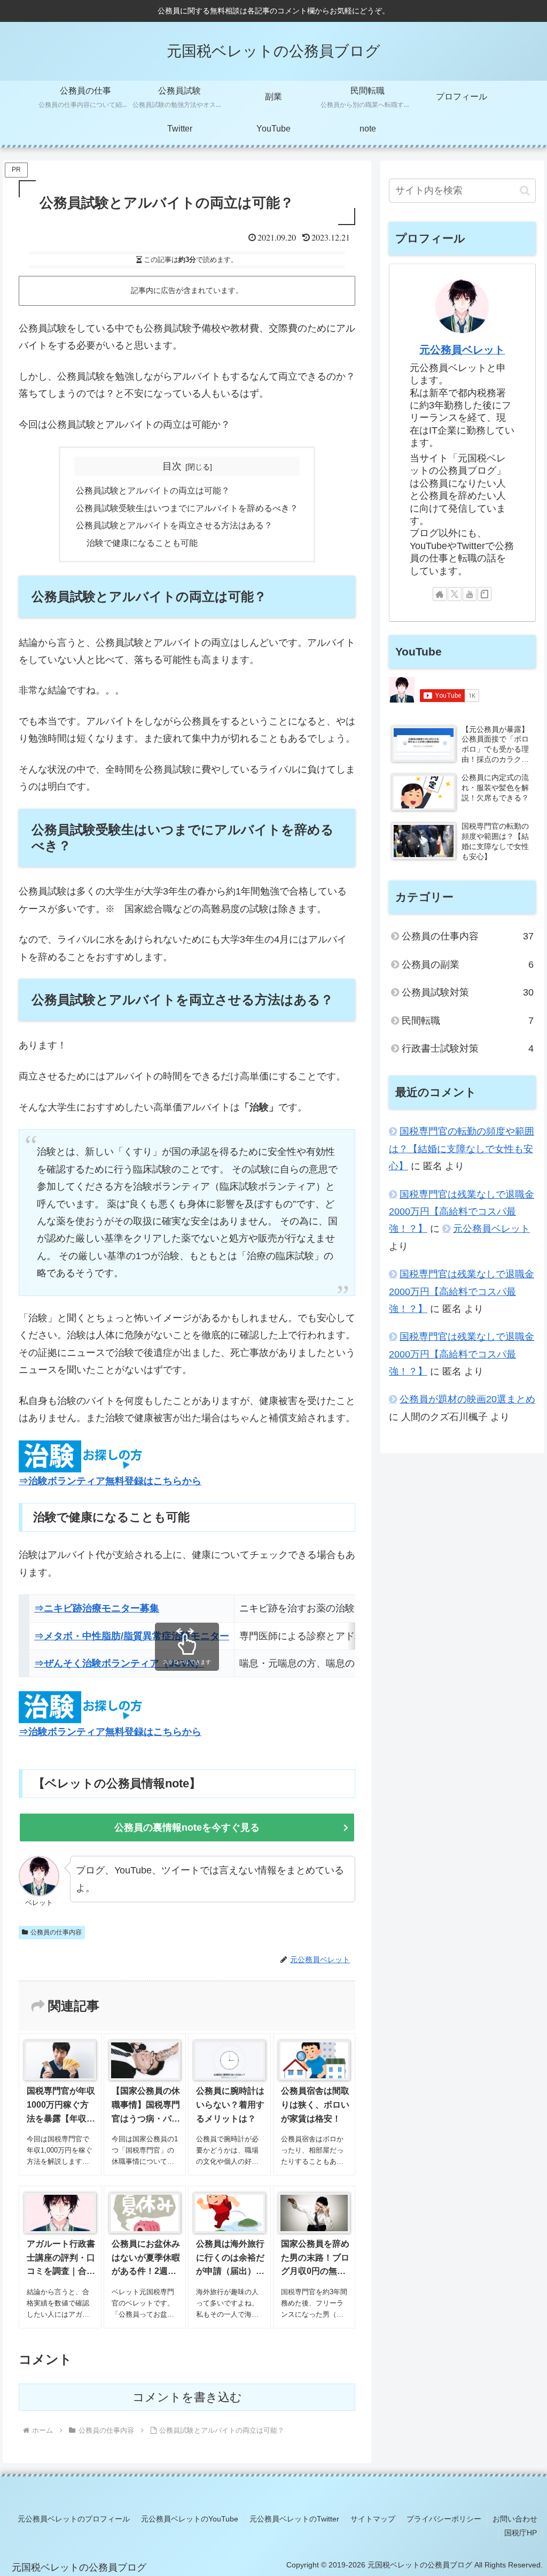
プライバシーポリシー (444, 2519)
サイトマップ (373, 2519)
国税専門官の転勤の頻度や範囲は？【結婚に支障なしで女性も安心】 (462, 1149)
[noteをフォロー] (485, 594)
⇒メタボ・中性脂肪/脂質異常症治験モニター (132, 1636)
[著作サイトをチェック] (440, 594)
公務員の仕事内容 (56, 1932)
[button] (525, 191)
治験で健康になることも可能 (142, 543)
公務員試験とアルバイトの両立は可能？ (153, 490)
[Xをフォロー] (455, 594)
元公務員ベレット (462, 350)
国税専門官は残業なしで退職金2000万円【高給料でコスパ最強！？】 (462, 1212)
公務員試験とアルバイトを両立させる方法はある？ (174, 525)
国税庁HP (521, 2533)
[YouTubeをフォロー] (470, 594)
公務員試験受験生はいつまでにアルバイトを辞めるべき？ (187, 508)
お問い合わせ (515, 2519)
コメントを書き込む (187, 2397)
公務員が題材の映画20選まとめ (467, 1399)
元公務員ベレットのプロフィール (74, 2519)
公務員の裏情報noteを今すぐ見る (187, 1827)
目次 (172, 466)
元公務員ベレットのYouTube (190, 2519)
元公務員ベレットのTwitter (294, 2519)
